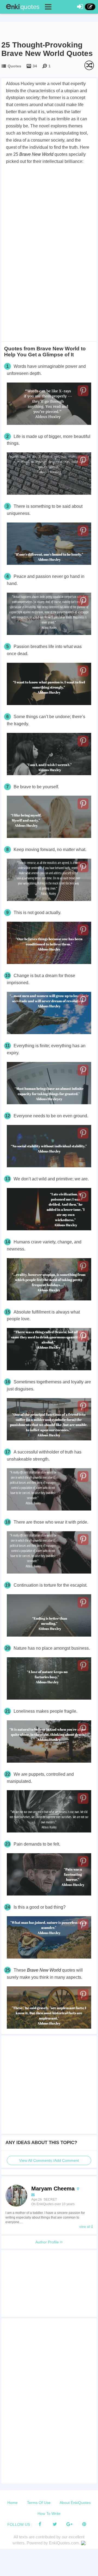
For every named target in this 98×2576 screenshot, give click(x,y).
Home (13, 2503)
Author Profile (48, 2242)
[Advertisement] (49, 217)
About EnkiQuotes (75, 2503)
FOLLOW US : (20, 2524)
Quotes (14, 66)
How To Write (49, 2514)
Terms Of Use (39, 2503)
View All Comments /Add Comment (49, 2160)
